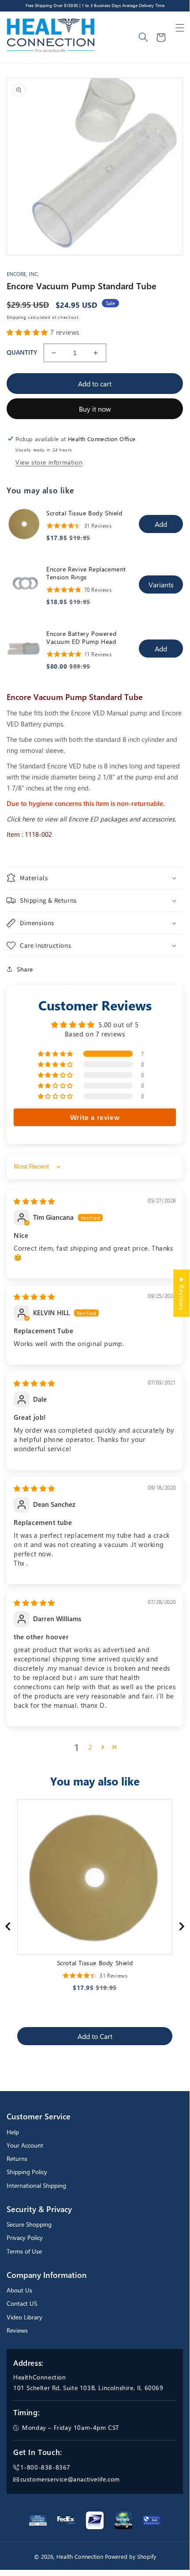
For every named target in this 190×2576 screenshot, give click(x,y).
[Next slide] (181, 1926)
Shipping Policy (27, 2172)
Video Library (24, 2317)
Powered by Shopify (130, 2557)
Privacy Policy (25, 2237)
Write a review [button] (95, 1117)
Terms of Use (24, 2251)
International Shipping (36, 2185)
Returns (17, 2158)
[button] (180, 28)
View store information (49, 462)
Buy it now (95, 409)
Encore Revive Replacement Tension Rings (86, 573)
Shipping (17, 317)
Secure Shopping (29, 2224)
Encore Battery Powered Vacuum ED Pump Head (81, 638)
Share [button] (25, 969)
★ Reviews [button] (182, 1293)
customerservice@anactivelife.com (70, 2479)
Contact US (22, 2303)
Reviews (17, 2330)
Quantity (22, 352)
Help (13, 2132)
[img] (34, 1201)
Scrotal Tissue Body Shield (84, 513)
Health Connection (80, 2557)
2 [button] (91, 1747)
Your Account (25, 2145)
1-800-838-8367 (45, 2467)
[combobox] (144, 38)
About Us (19, 2290)
